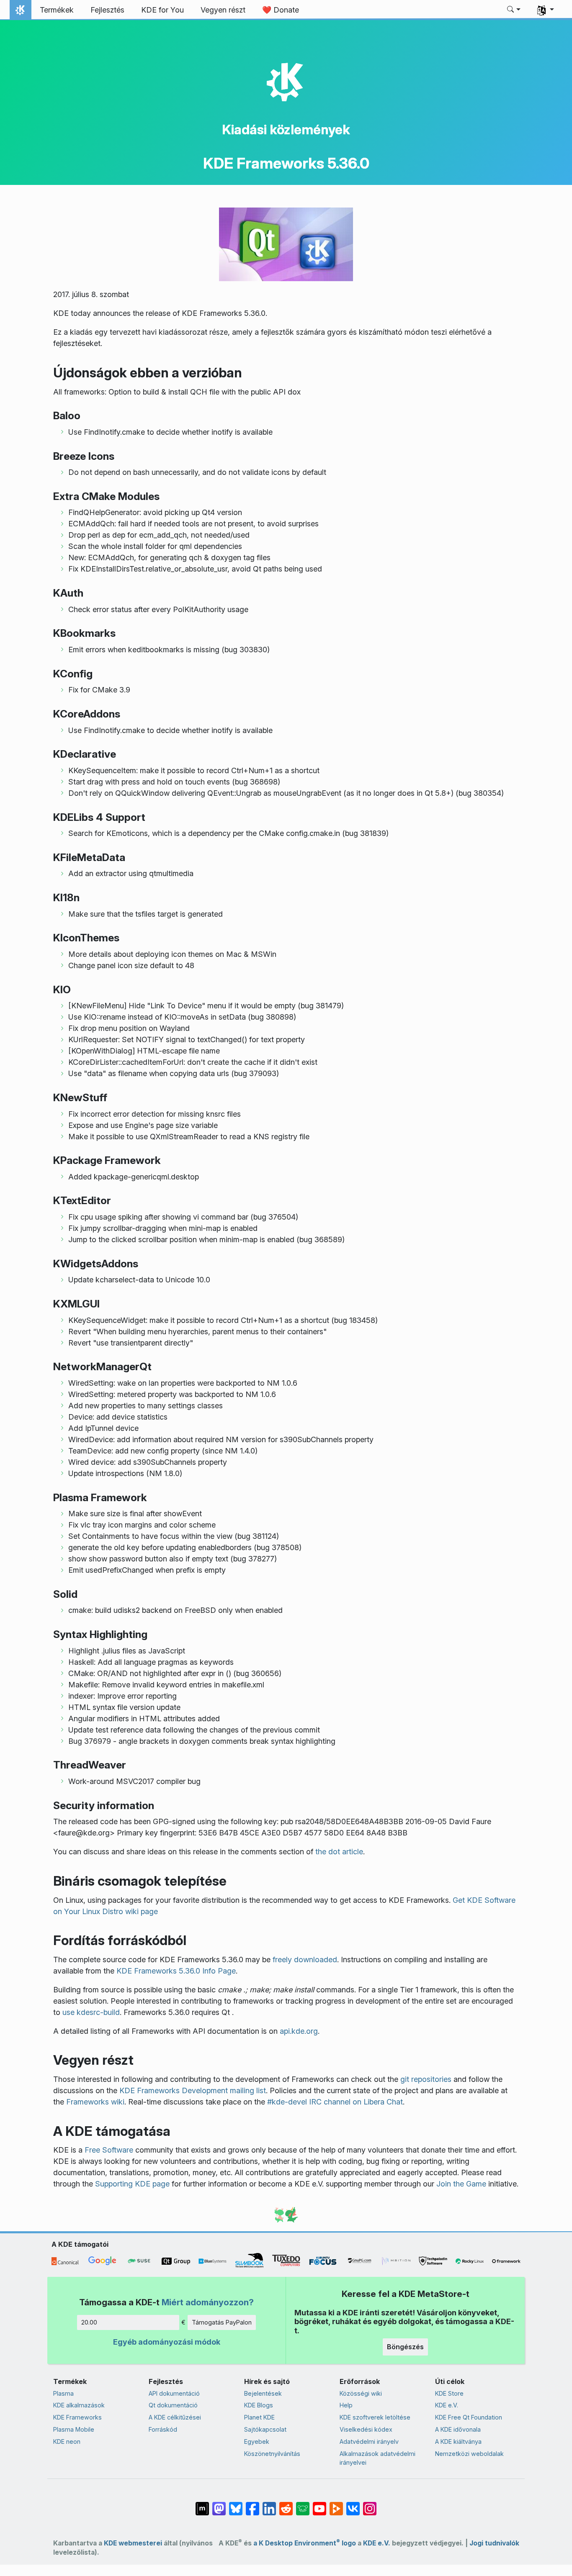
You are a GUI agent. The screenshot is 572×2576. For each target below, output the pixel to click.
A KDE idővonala (458, 2429)
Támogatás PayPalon (222, 2322)
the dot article (339, 1852)
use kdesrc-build (91, 2012)
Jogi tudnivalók (494, 2543)
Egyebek (257, 2441)
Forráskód (163, 2429)
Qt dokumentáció (173, 2405)
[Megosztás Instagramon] (370, 2504)
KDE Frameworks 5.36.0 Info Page (176, 1971)
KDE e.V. (447, 2405)
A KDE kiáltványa (458, 2441)
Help (346, 2405)
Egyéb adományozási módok (167, 2342)
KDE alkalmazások (79, 2405)
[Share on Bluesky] (236, 2504)
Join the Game (461, 2184)
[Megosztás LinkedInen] (269, 2504)
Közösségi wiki (361, 2393)
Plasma (63, 2393)
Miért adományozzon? (208, 2302)
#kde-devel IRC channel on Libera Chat (335, 2102)
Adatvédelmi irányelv (369, 2441)
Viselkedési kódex (366, 2429)
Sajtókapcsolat (265, 2429)
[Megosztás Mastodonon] (219, 2504)
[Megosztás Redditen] (286, 2504)
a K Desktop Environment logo (305, 2543)
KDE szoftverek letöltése (375, 2417)
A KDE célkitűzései (175, 2417)
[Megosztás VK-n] (353, 2504)
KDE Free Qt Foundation (469, 2417)
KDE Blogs (259, 2405)
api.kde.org (299, 2031)
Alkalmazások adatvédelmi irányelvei (377, 2458)
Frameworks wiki (95, 2102)
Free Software (109, 2150)
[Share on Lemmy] (303, 2504)
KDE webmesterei (133, 2543)
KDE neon (67, 2441)
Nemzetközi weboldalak (469, 2454)
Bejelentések (263, 2393)
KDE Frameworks (77, 2417)
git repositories (426, 2079)
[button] (514, 10)
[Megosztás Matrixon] (202, 2504)
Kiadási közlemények (286, 129)
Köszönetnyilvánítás (272, 2454)
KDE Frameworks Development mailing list (193, 2090)
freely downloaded (305, 1960)
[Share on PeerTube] (336, 2504)
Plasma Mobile (74, 2429)
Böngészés (405, 2347)
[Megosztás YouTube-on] (319, 2504)
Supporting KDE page (132, 2184)
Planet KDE (259, 2417)
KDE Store (449, 2393)
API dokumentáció (174, 2393)
